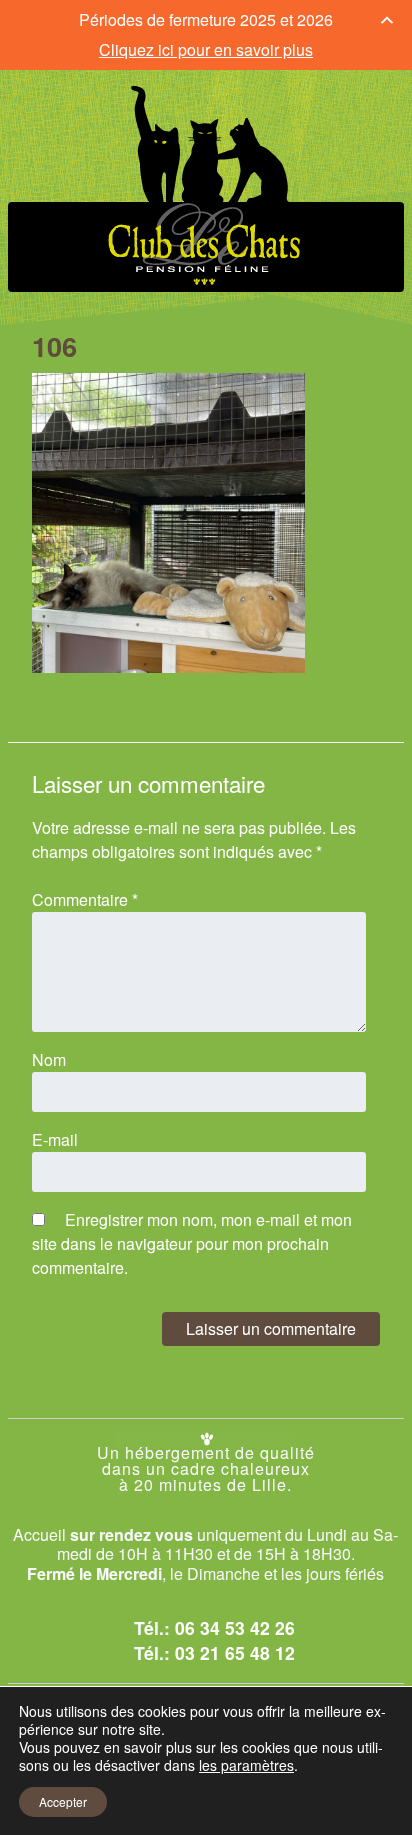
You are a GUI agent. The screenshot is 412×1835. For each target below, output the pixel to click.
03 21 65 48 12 (235, 1652)
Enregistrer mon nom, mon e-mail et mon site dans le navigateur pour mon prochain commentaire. (192, 1243)
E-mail (55, 1139)
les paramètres (246, 1765)
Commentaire (85, 899)
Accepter (63, 1801)
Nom (49, 1059)
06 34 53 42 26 (235, 1627)
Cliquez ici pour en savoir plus (206, 49)
